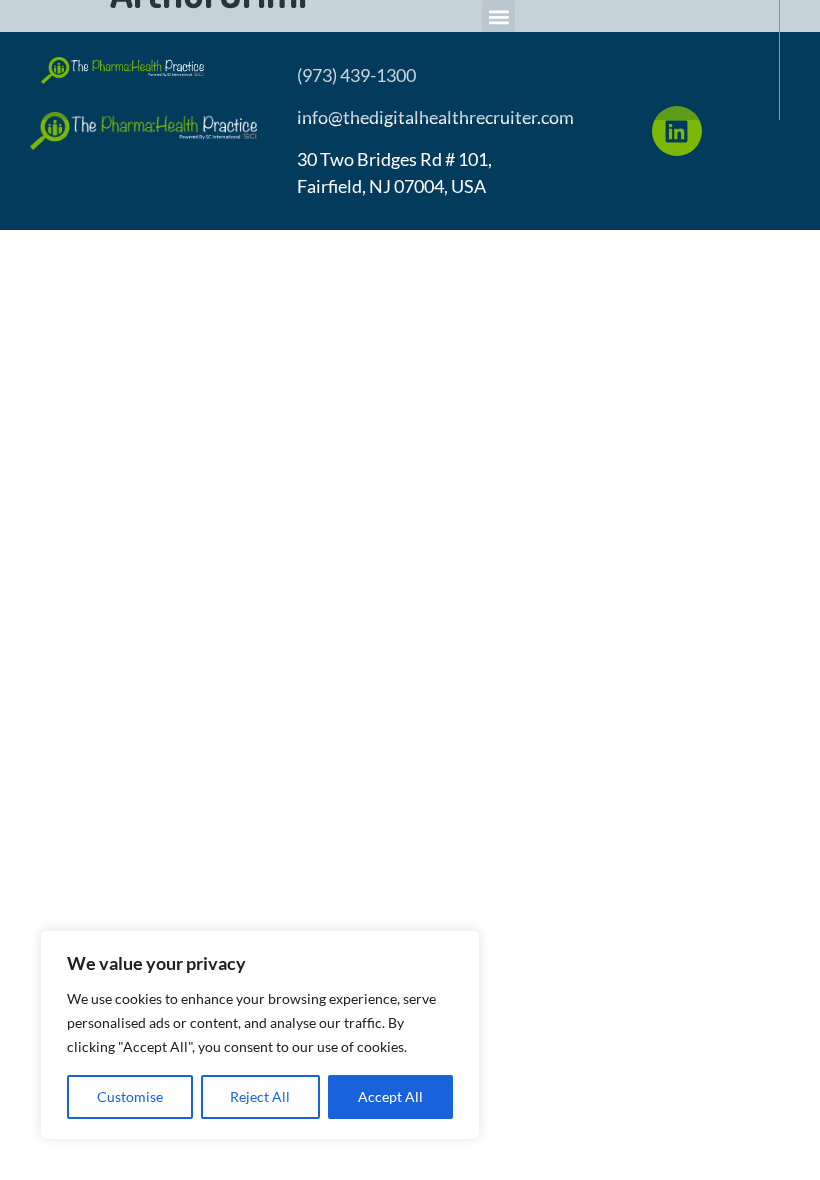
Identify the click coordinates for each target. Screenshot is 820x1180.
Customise (130, 1096)
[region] (260, 1035)
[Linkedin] (677, 131)
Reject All (260, 1096)
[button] (498, 16)
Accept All (390, 1096)
